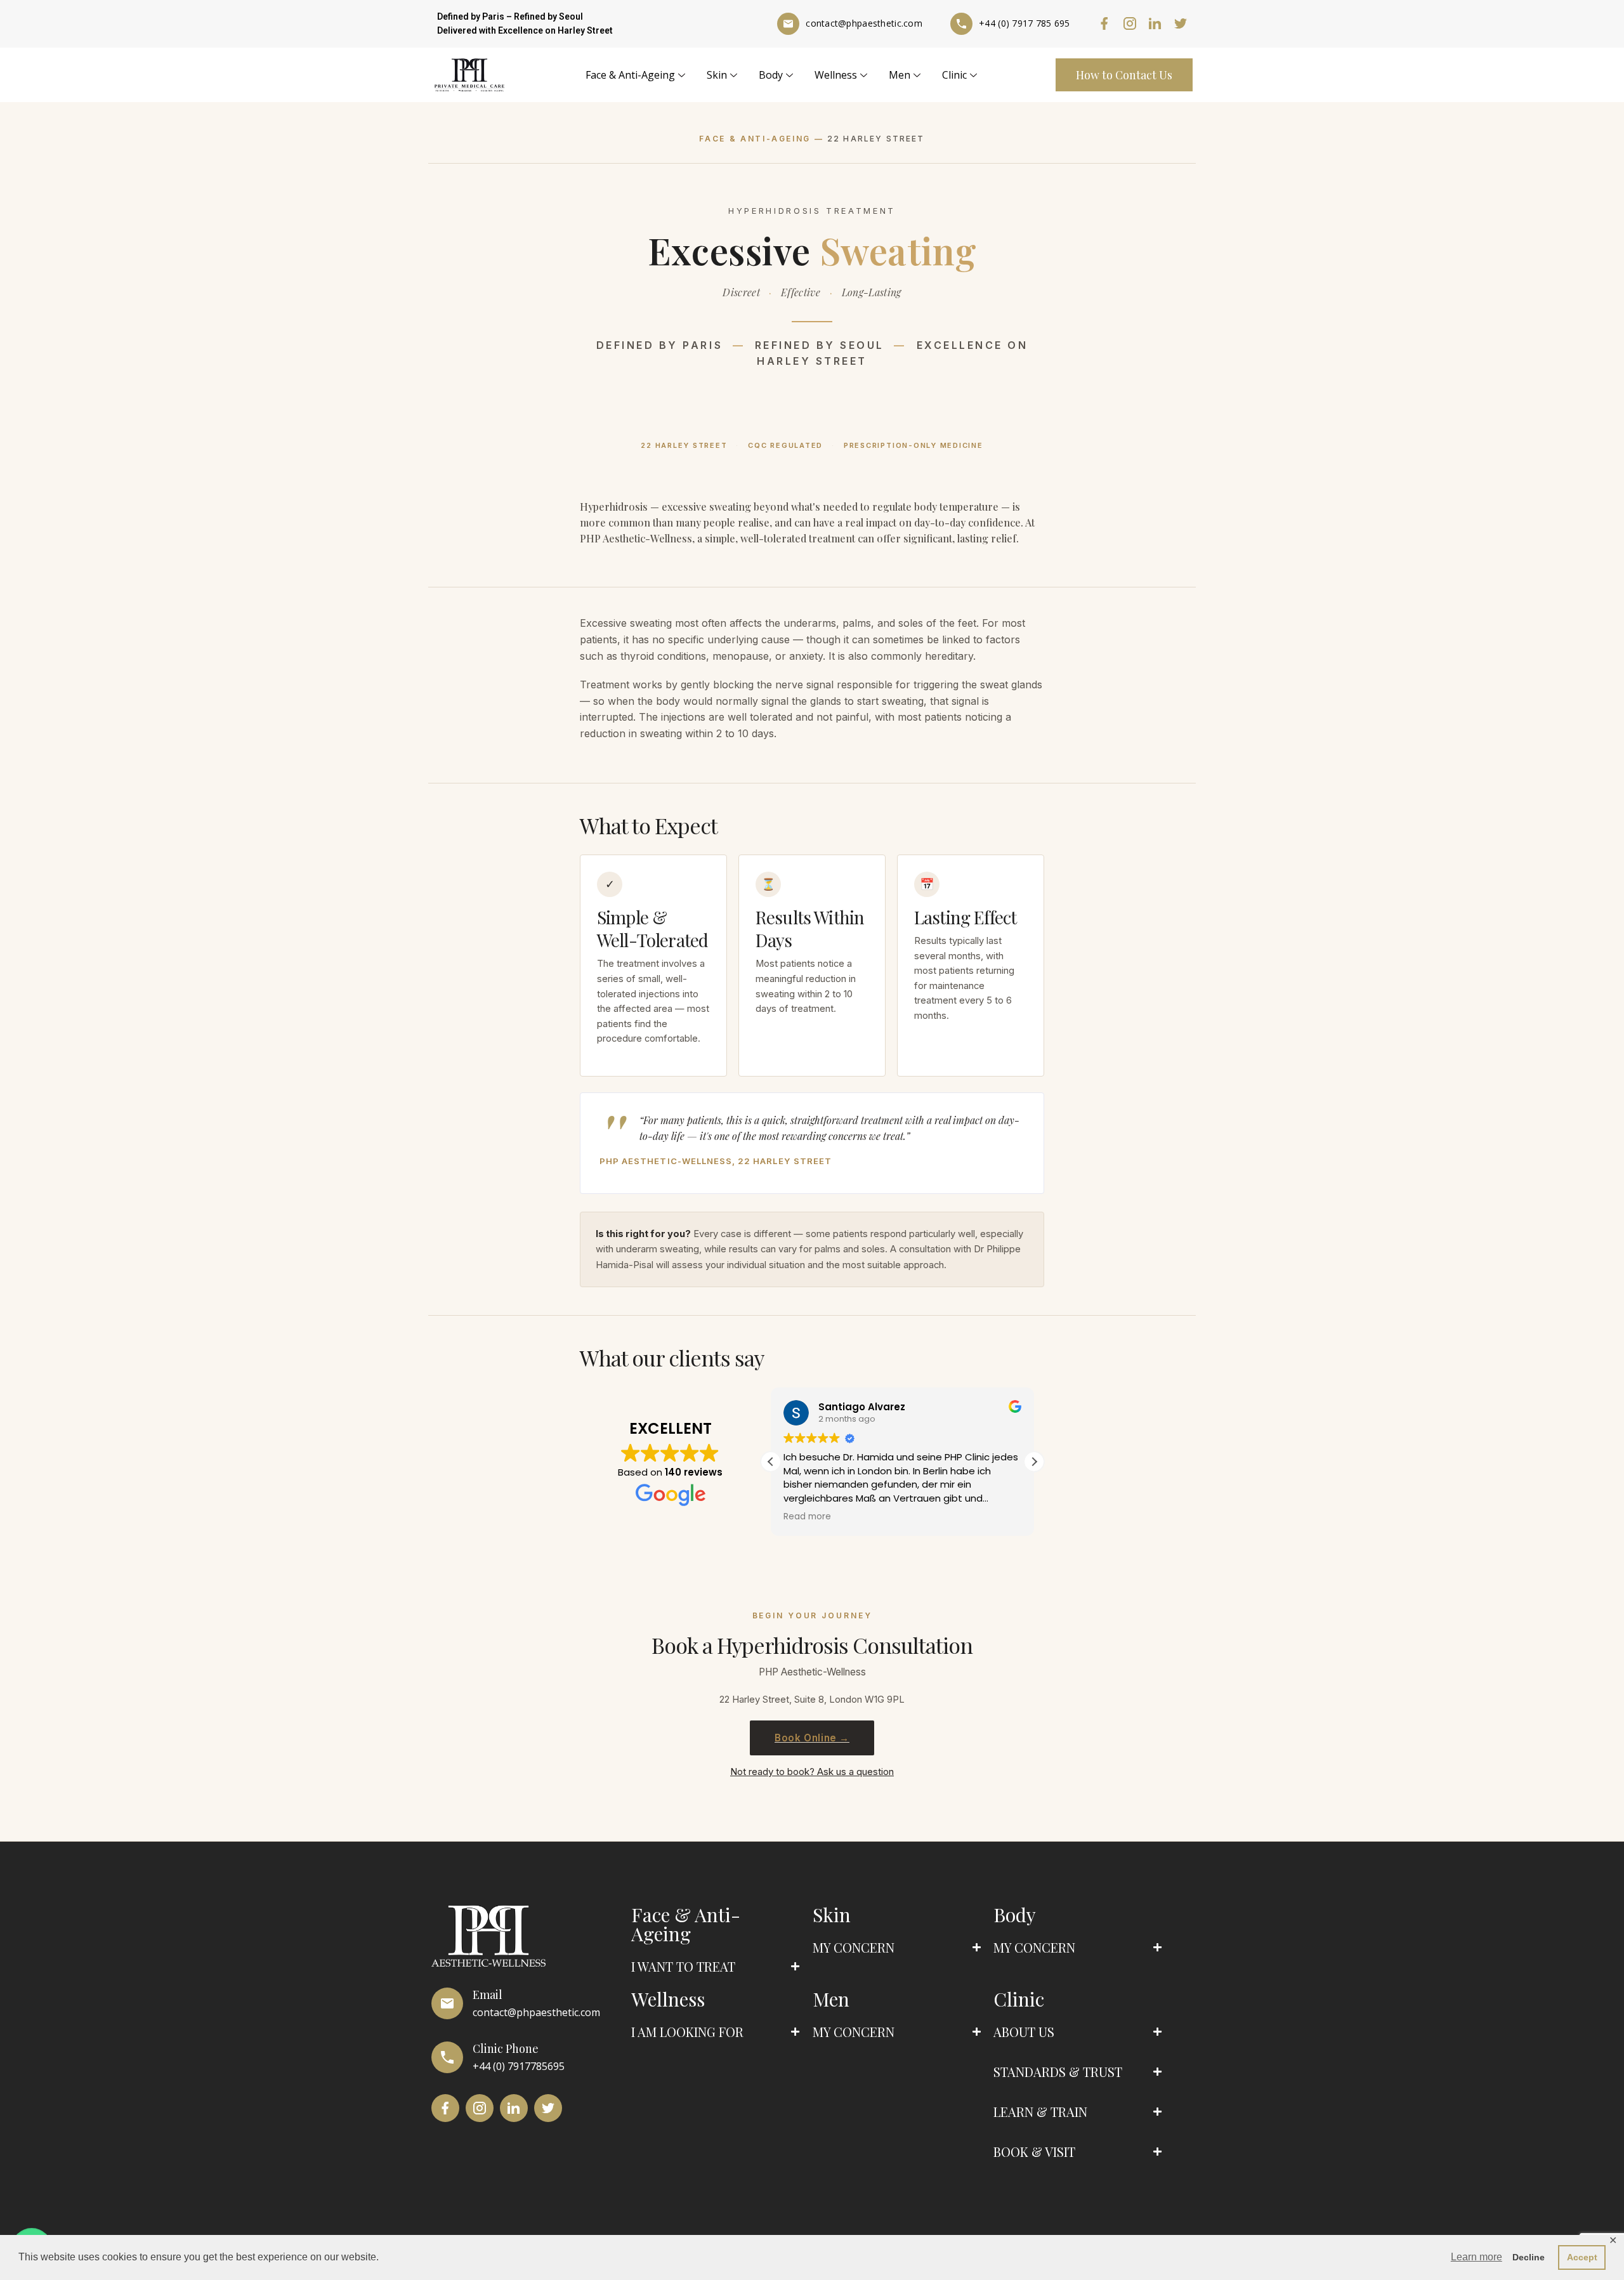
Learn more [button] (1477, 2257)
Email (488, 1995)
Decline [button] (1529, 2257)
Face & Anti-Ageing (630, 75)
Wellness (836, 75)
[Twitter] (1181, 23)
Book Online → (812, 1738)
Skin (717, 75)
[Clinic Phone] (447, 2057)
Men (900, 75)
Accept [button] (1582, 2257)
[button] (1034, 1462)
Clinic (954, 75)
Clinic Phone (506, 2048)
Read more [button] (807, 1517)
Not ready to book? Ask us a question (812, 1772)
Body (771, 75)
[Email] (447, 2003)
